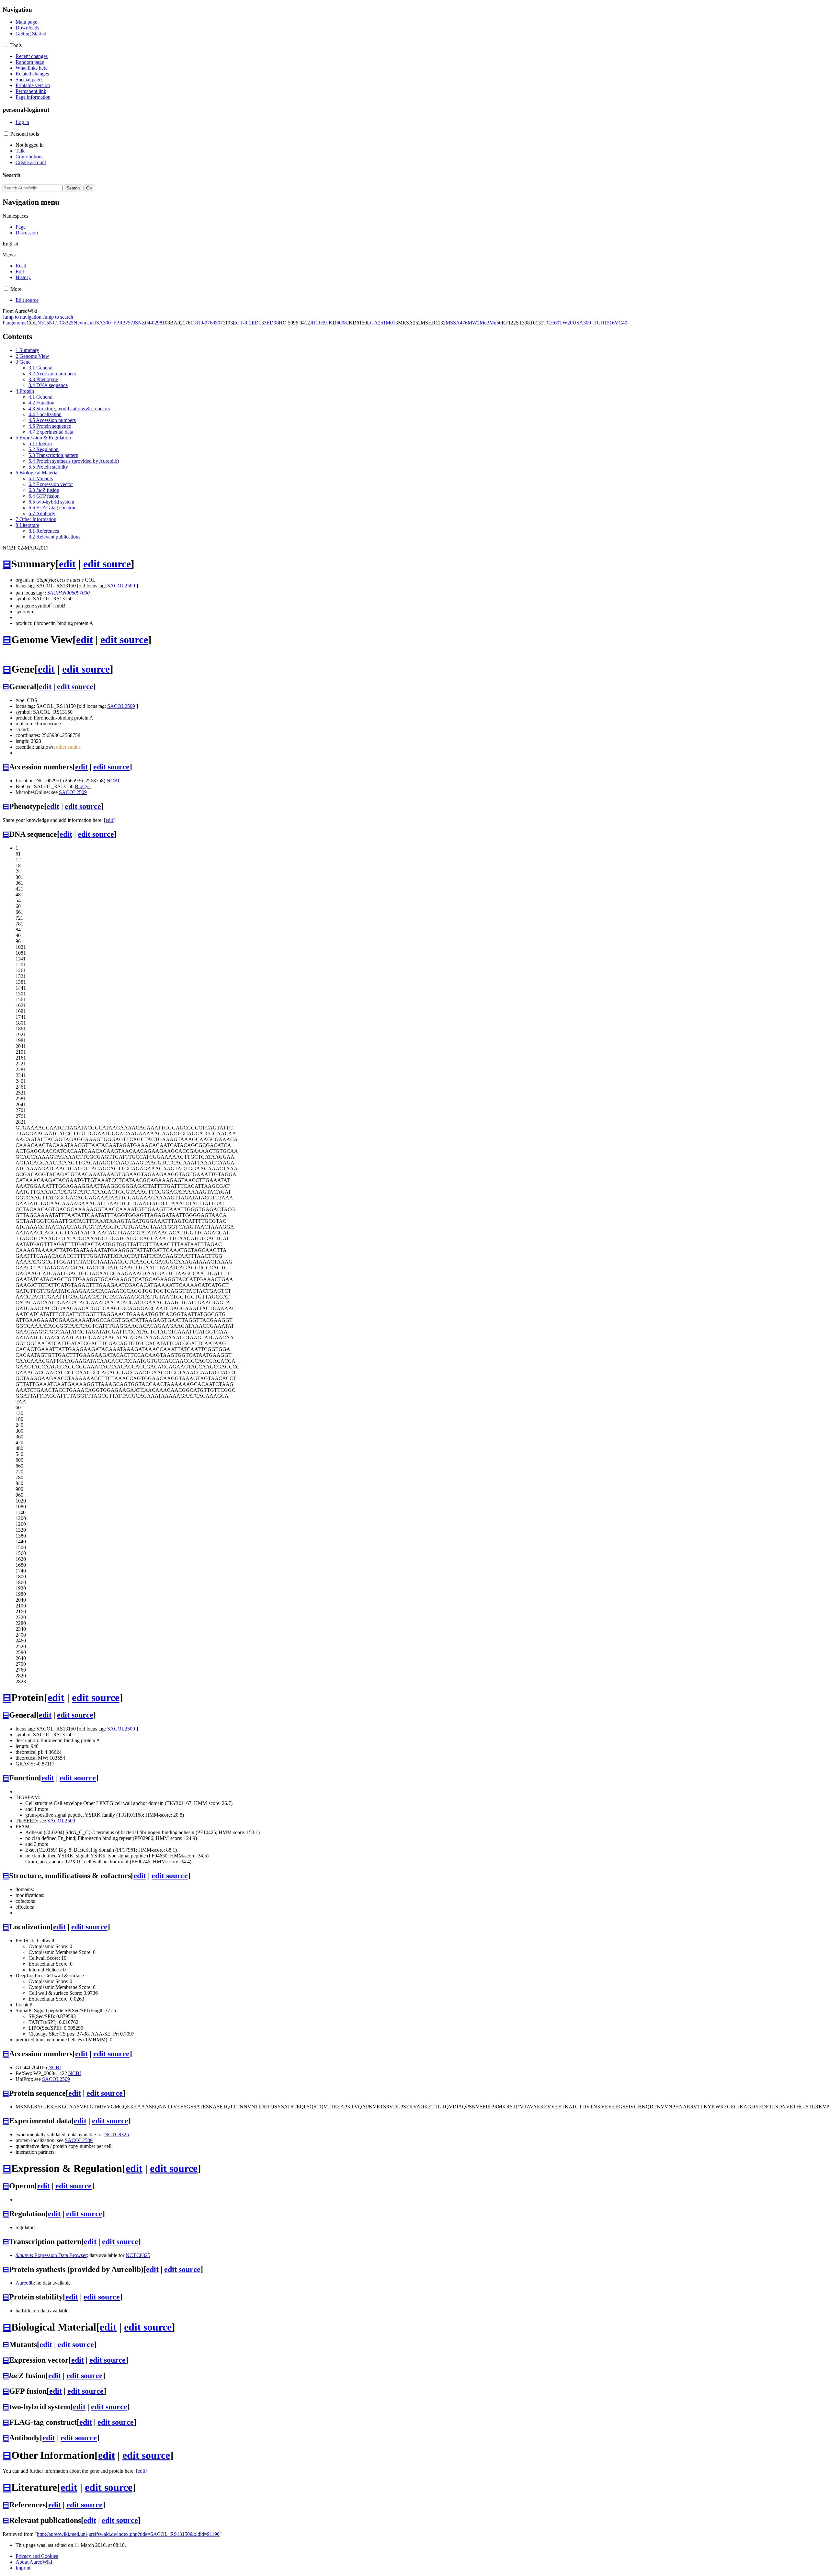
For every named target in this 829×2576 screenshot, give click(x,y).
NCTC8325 (61, 323)
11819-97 (200, 323)
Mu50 (495, 323)
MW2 (474, 323)
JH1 (314, 323)
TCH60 (551, 323)
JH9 (323, 323)
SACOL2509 (121, 586)
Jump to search (58, 317)
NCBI (113, 781)
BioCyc (83, 786)
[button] (6, 45)
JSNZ (139, 323)
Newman (83, 323)
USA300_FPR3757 (113, 323)
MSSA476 (457, 323)
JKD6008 (337, 323)
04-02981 (155, 323)
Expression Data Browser (51, 2255)
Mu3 (484, 323)
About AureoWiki (34, 2562)
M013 (392, 323)
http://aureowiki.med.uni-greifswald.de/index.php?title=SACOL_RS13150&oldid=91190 (128, 2534)
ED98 (273, 323)
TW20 (566, 323)
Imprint (23, 2568)
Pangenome (15, 323)
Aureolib (25, 2283)
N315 (43, 323)
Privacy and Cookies (37, 2556)
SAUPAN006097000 (68, 593)
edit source (107, 564)
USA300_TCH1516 (594, 323)
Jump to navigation (22, 317)
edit (67, 564)
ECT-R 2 (242, 323)
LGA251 (376, 323)
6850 (215, 323)
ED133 (259, 323)
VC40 (621, 323)
